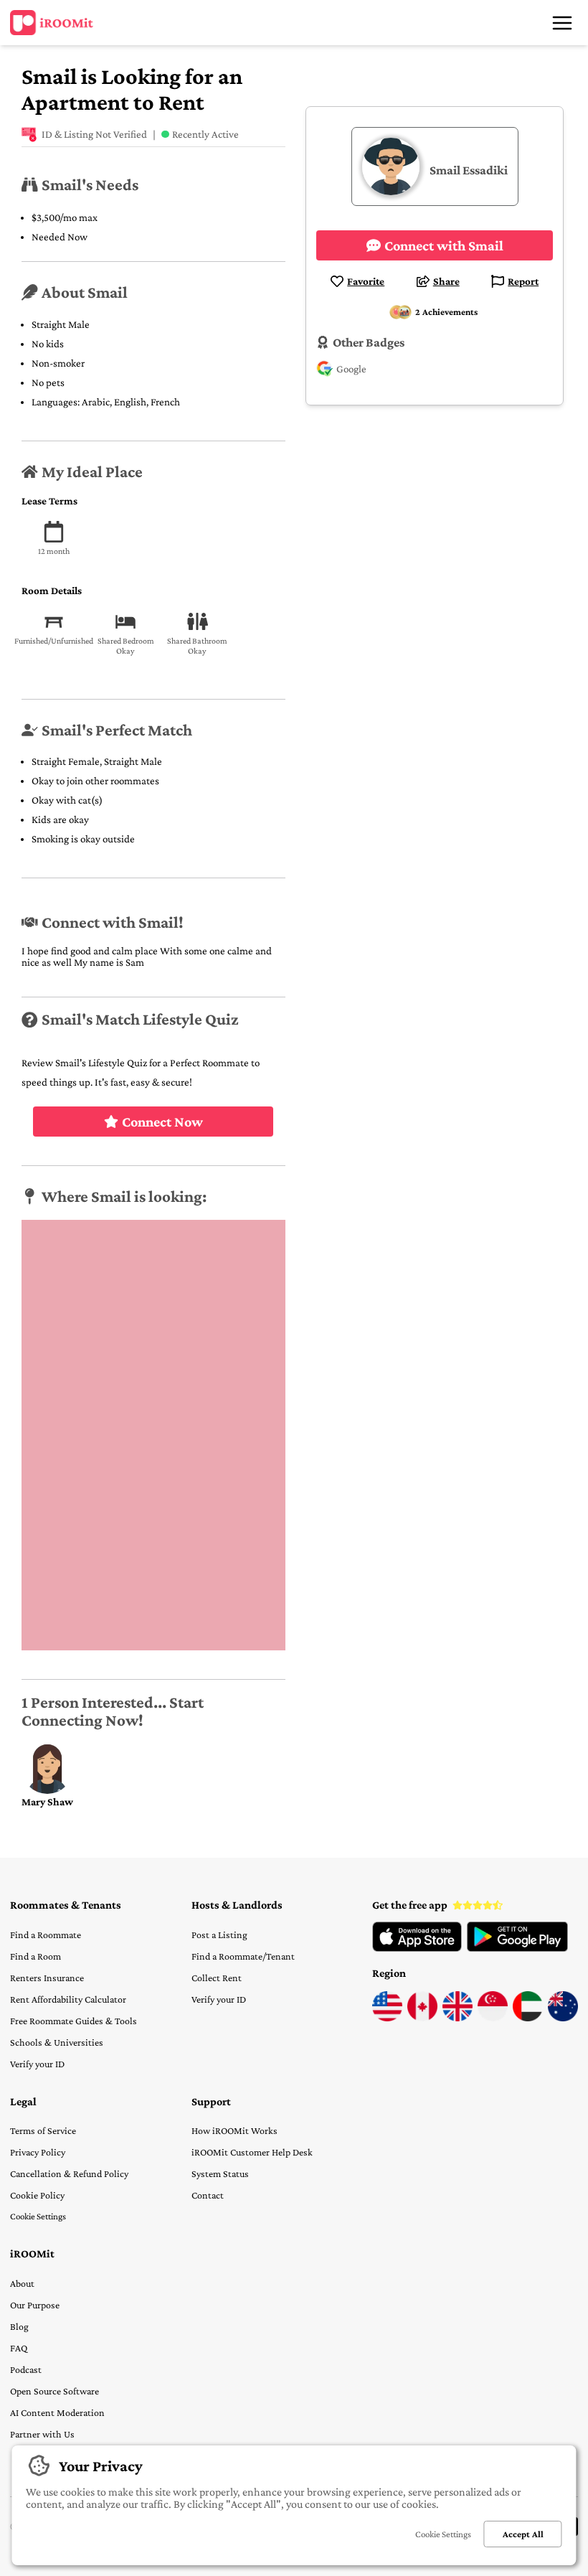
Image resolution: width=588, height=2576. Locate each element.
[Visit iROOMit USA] (387, 2018)
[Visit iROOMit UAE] (528, 2018)
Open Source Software (54, 2391)
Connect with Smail (444, 245)
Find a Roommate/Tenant (243, 1956)
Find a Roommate (46, 1935)
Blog (19, 2326)
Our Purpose (35, 2305)
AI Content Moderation (57, 2412)
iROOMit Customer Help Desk (252, 2152)
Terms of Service (43, 2130)
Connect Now (162, 1122)
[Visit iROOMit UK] (457, 2018)
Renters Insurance (47, 1978)
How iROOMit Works (234, 2130)
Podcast (26, 2369)
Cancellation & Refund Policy (69, 2173)
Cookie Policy (37, 2195)
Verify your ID (37, 2064)
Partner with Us (42, 2434)
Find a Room (35, 1956)
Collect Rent (217, 1978)
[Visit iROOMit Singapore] (493, 2018)
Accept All (523, 2534)
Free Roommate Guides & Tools (73, 2021)
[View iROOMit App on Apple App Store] (417, 1948)
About (22, 2283)
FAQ (19, 2348)
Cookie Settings (38, 2216)
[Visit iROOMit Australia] (563, 2018)
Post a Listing (219, 1935)
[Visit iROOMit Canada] (422, 2018)
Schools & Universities (57, 2042)
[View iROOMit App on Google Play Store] (517, 1948)
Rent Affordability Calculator (68, 1999)
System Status (220, 2173)
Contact (208, 2195)
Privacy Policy (38, 2152)
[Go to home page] (52, 23)
